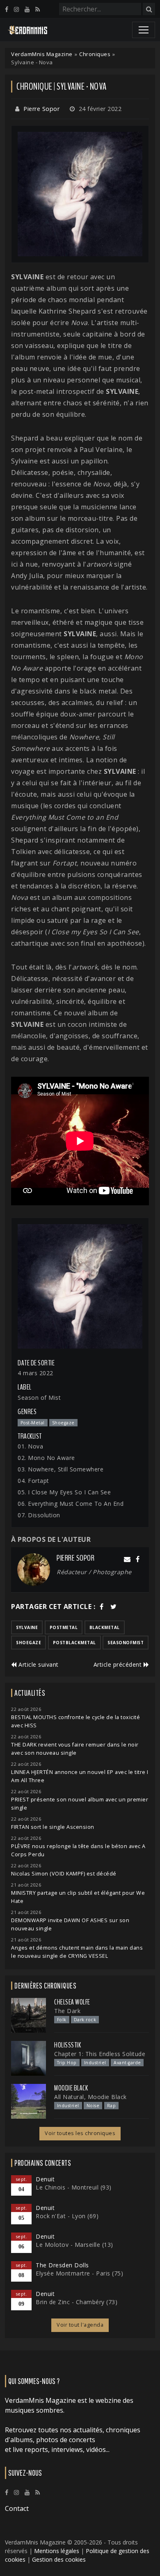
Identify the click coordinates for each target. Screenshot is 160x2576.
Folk (62, 2020)
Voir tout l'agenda (80, 2325)
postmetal (64, 1627)
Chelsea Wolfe (72, 2002)
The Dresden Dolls (62, 2265)
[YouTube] (27, 9)
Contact (17, 2508)
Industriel (95, 2063)
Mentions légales (57, 2551)
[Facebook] (7, 9)
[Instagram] (16, 9)
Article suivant (38, 1664)
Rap (112, 2106)
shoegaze (29, 1643)
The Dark (67, 2011)
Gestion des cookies (59, 2559)
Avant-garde (127, 2063)
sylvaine (27, 1627)
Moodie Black (71, 2088)
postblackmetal (74, 1643)
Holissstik (67, 2045)
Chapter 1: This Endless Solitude (100, 2054)
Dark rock (85, 2020)
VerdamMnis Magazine (42, 54)
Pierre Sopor (41, 109)
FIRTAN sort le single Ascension (53, 1827)
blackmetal (105, 1627)
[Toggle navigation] (144, 30)
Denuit (45, 2179)
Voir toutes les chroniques (80, 2133)
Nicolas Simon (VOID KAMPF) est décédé (64, 1874)
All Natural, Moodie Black (90, 2097)
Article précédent (119, 1664)
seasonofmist (126, 1643)
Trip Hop (67, 2063)
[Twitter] (114, 1607)
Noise (93, 2106)
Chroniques (95, 54)
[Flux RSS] (38, 9)
